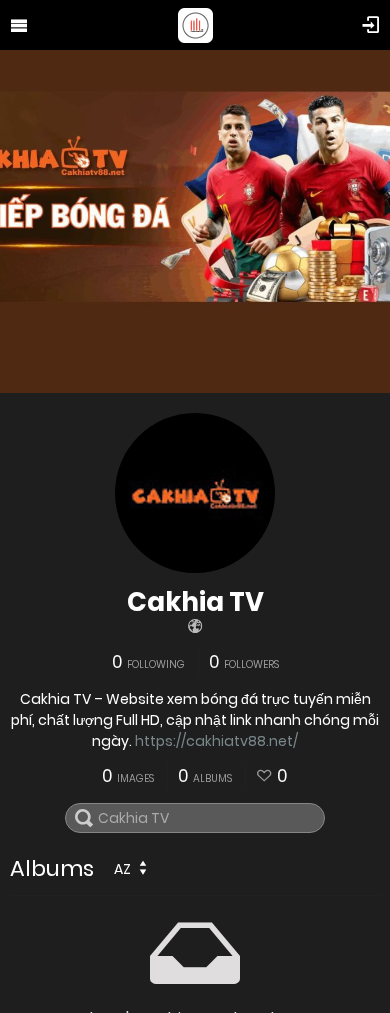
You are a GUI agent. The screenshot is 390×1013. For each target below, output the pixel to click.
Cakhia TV (195, 602)
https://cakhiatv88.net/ (216, 741)
